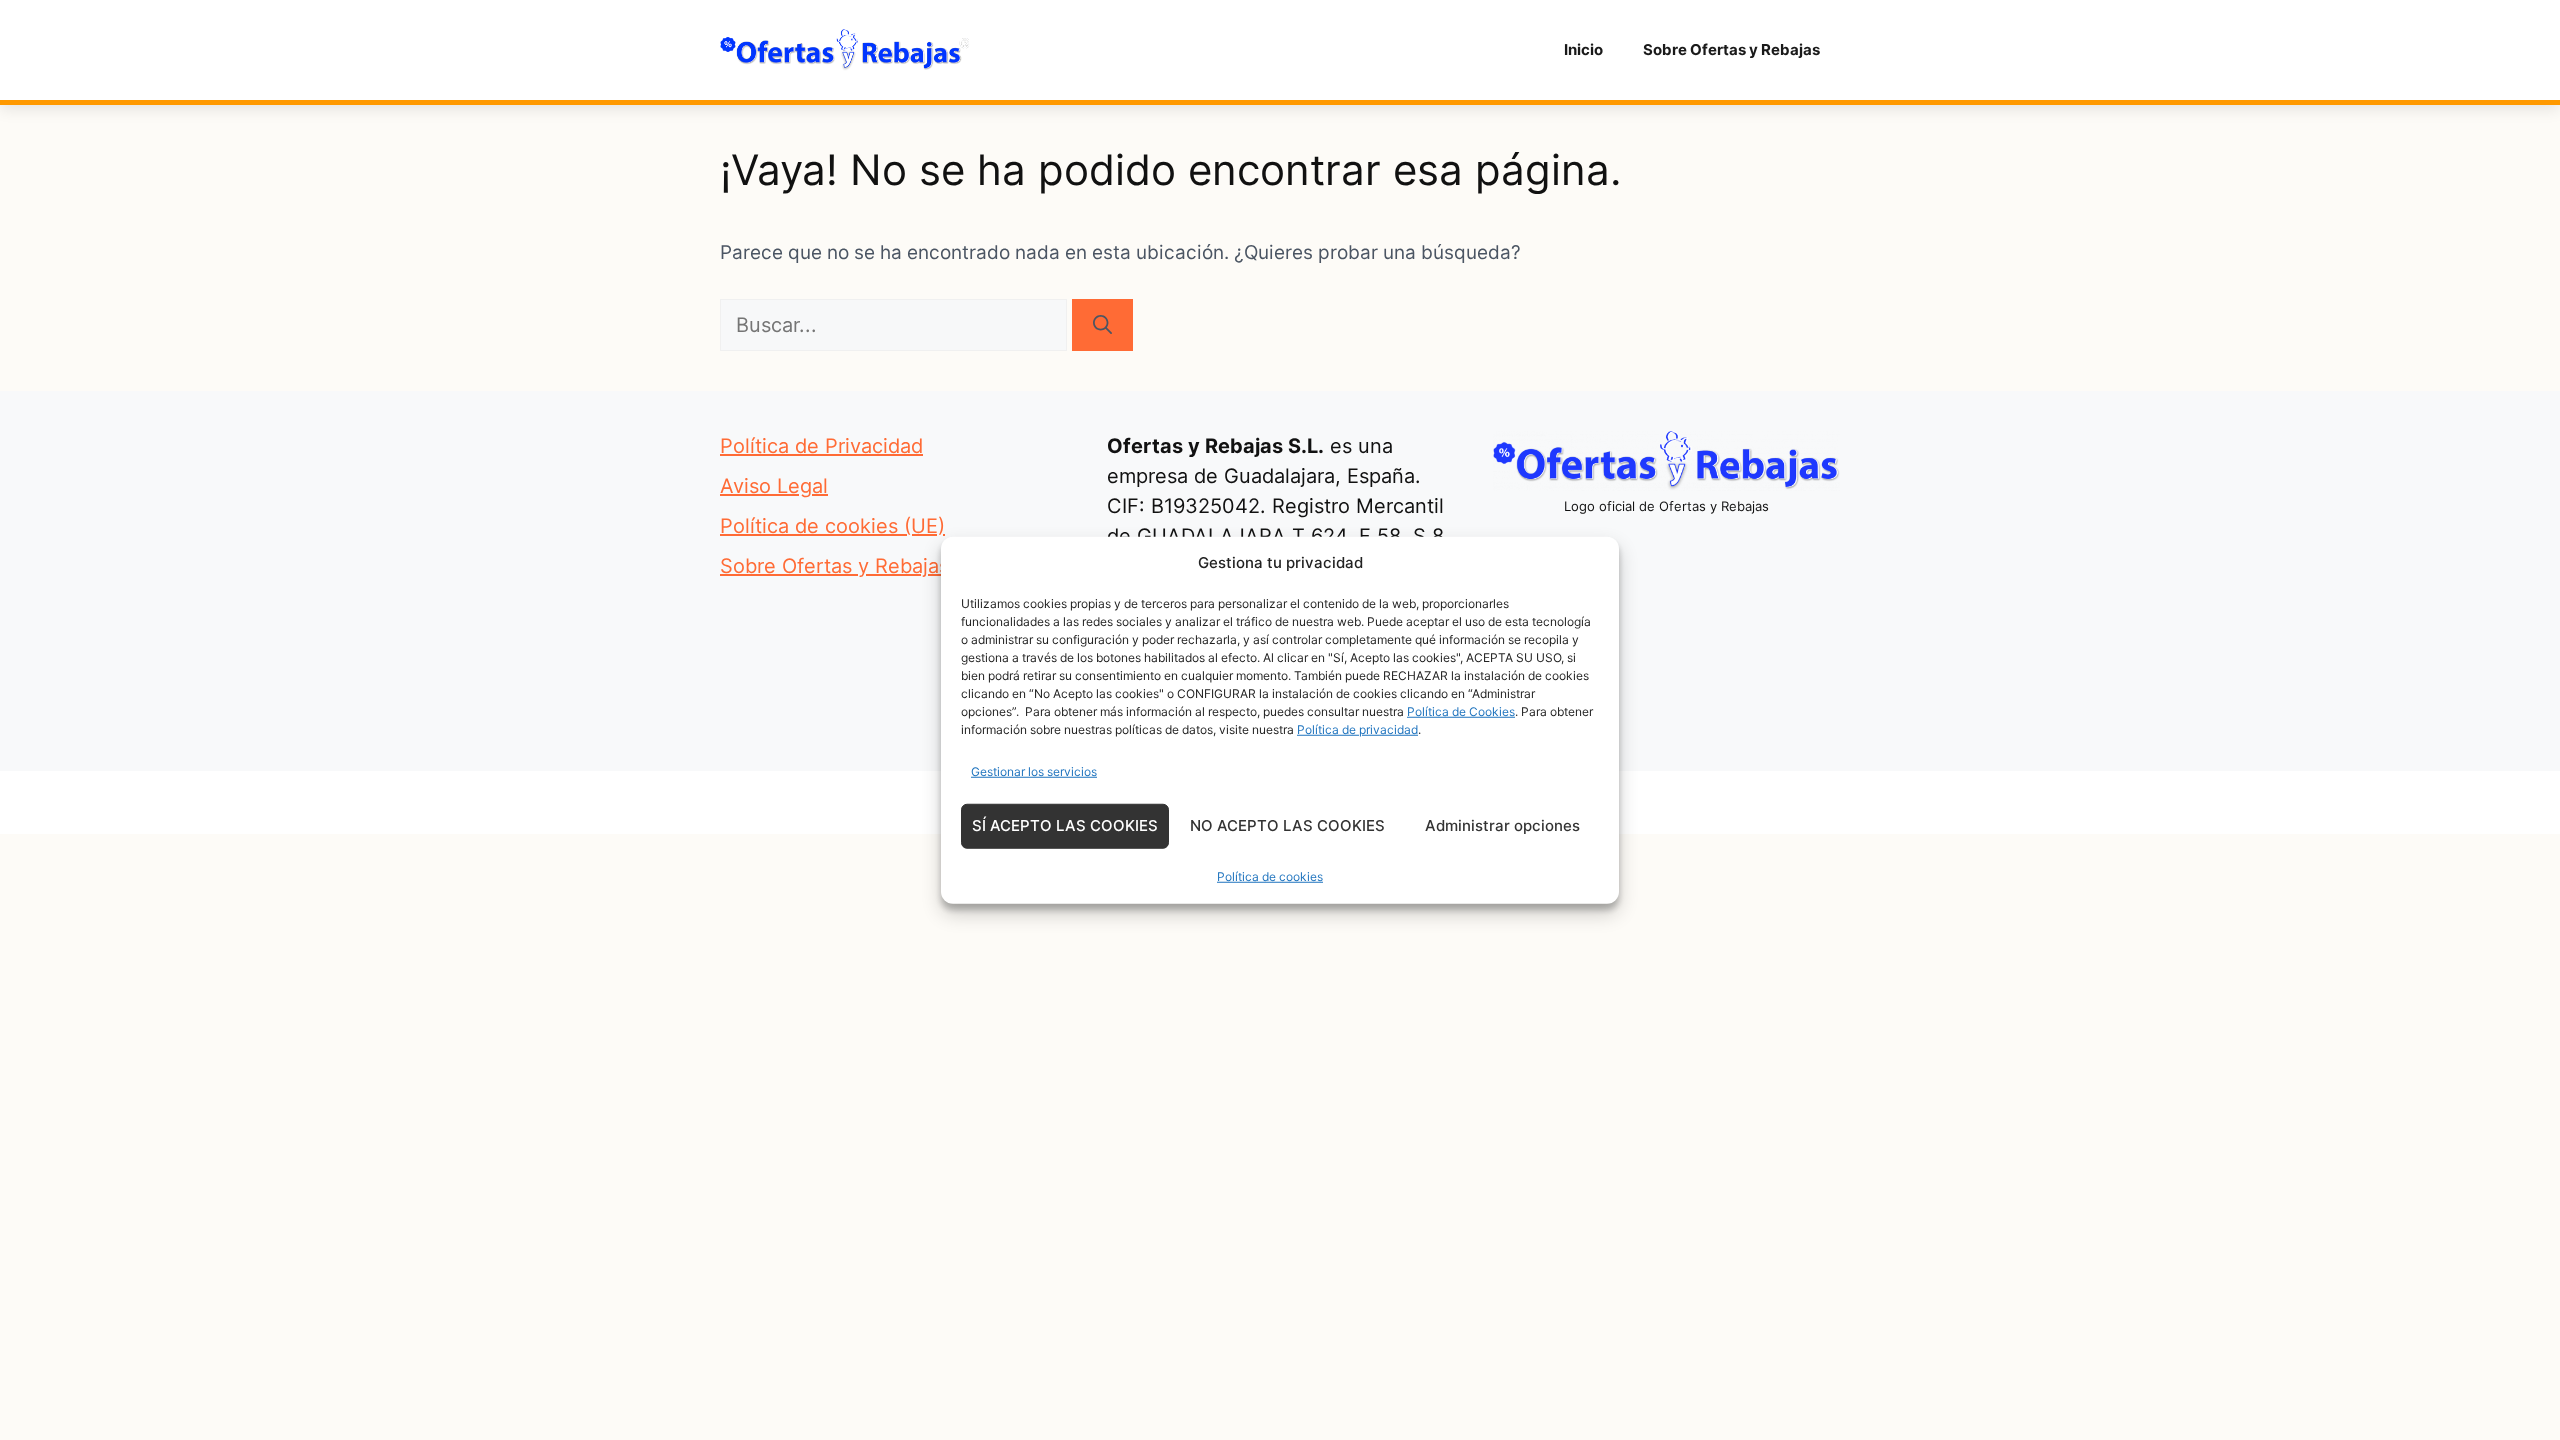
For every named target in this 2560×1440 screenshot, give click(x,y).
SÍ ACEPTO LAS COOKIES (1065, 825)
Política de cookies (1270, 875)
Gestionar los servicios (1034, 770)
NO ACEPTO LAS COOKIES (1287, 825)
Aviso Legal (774, 486)
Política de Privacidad (821, 446)
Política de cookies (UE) (832, 526)
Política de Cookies (1461, 710)
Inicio (1583, 49)
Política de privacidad (1357, 728)
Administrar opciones (1502, 825)
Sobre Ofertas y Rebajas (1731, 49)
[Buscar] (1102, 325)
